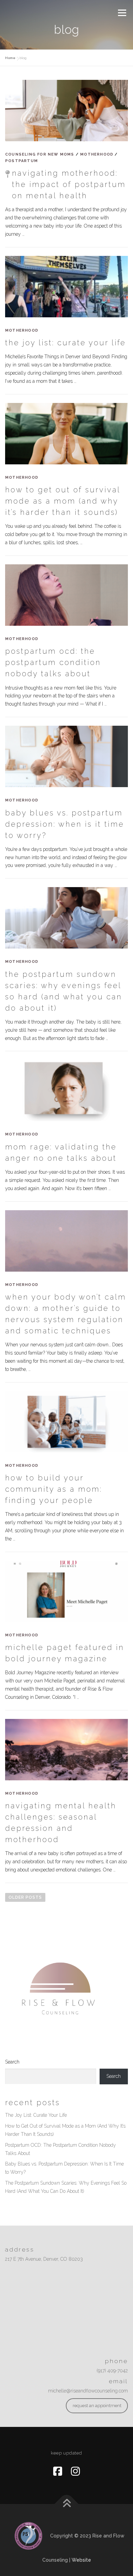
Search (12, 2062)
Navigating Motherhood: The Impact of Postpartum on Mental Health (69, 184)
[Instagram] (75, 2471)
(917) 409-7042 (112, 2371)
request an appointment (97, 2406)
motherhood (97, 154)
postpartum (21, 161)
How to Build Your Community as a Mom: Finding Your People (54, 1489)
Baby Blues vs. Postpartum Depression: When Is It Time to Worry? (65, 824)
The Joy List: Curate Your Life (65, 343)
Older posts (25, 1897)
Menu (122, 13)
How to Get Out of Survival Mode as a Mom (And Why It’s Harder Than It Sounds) (63, 501)
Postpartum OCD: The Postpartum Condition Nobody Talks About (53, 662)
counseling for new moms (40, 154)
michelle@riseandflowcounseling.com (88, 2391)
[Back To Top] (67, 2504)
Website (81, 2560)
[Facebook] (58, 2471)
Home (10, 58)
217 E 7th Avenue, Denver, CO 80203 (44, 2259)
